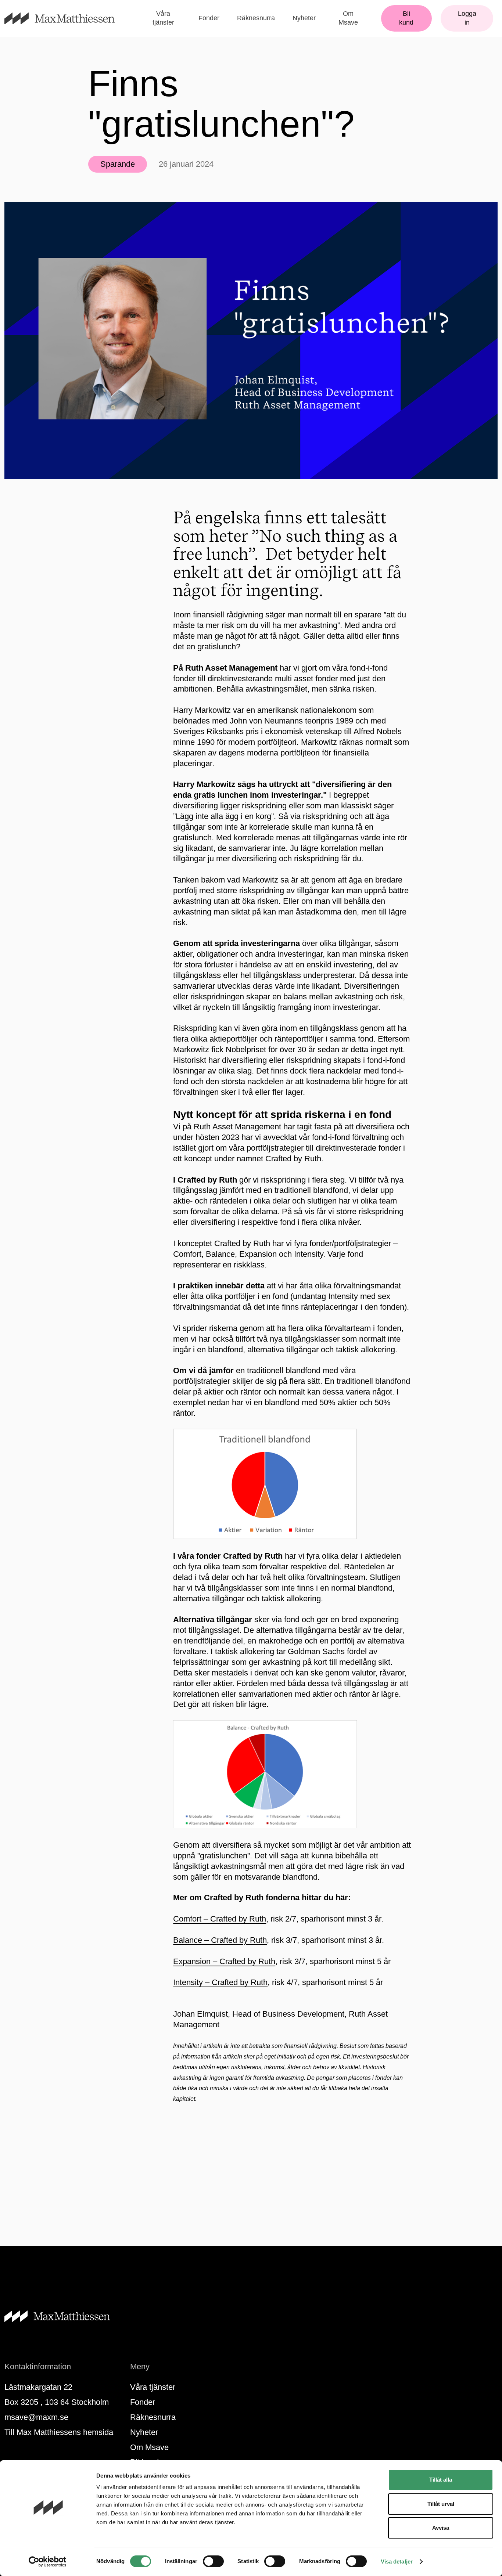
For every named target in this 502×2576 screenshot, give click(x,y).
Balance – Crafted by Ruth (220, 1940)
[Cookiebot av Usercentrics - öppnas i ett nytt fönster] (48, 2562)
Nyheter (304, 18)
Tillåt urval (441, 2504)
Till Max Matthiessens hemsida (59, 2432)
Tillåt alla (441, 2480)
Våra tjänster (163, 18)
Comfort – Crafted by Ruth (220, 1919)
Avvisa (441, 2528)
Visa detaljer (397, 2561)
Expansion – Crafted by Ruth (224, 1961)
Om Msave (348, 18)
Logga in (467, 18)
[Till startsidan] (68, 19)
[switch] (213, 2561)
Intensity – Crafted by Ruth (220, 1982)
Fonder (209, 18)
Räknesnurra (256, 18)
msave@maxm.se (36, 2417)
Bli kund (406, 18)
